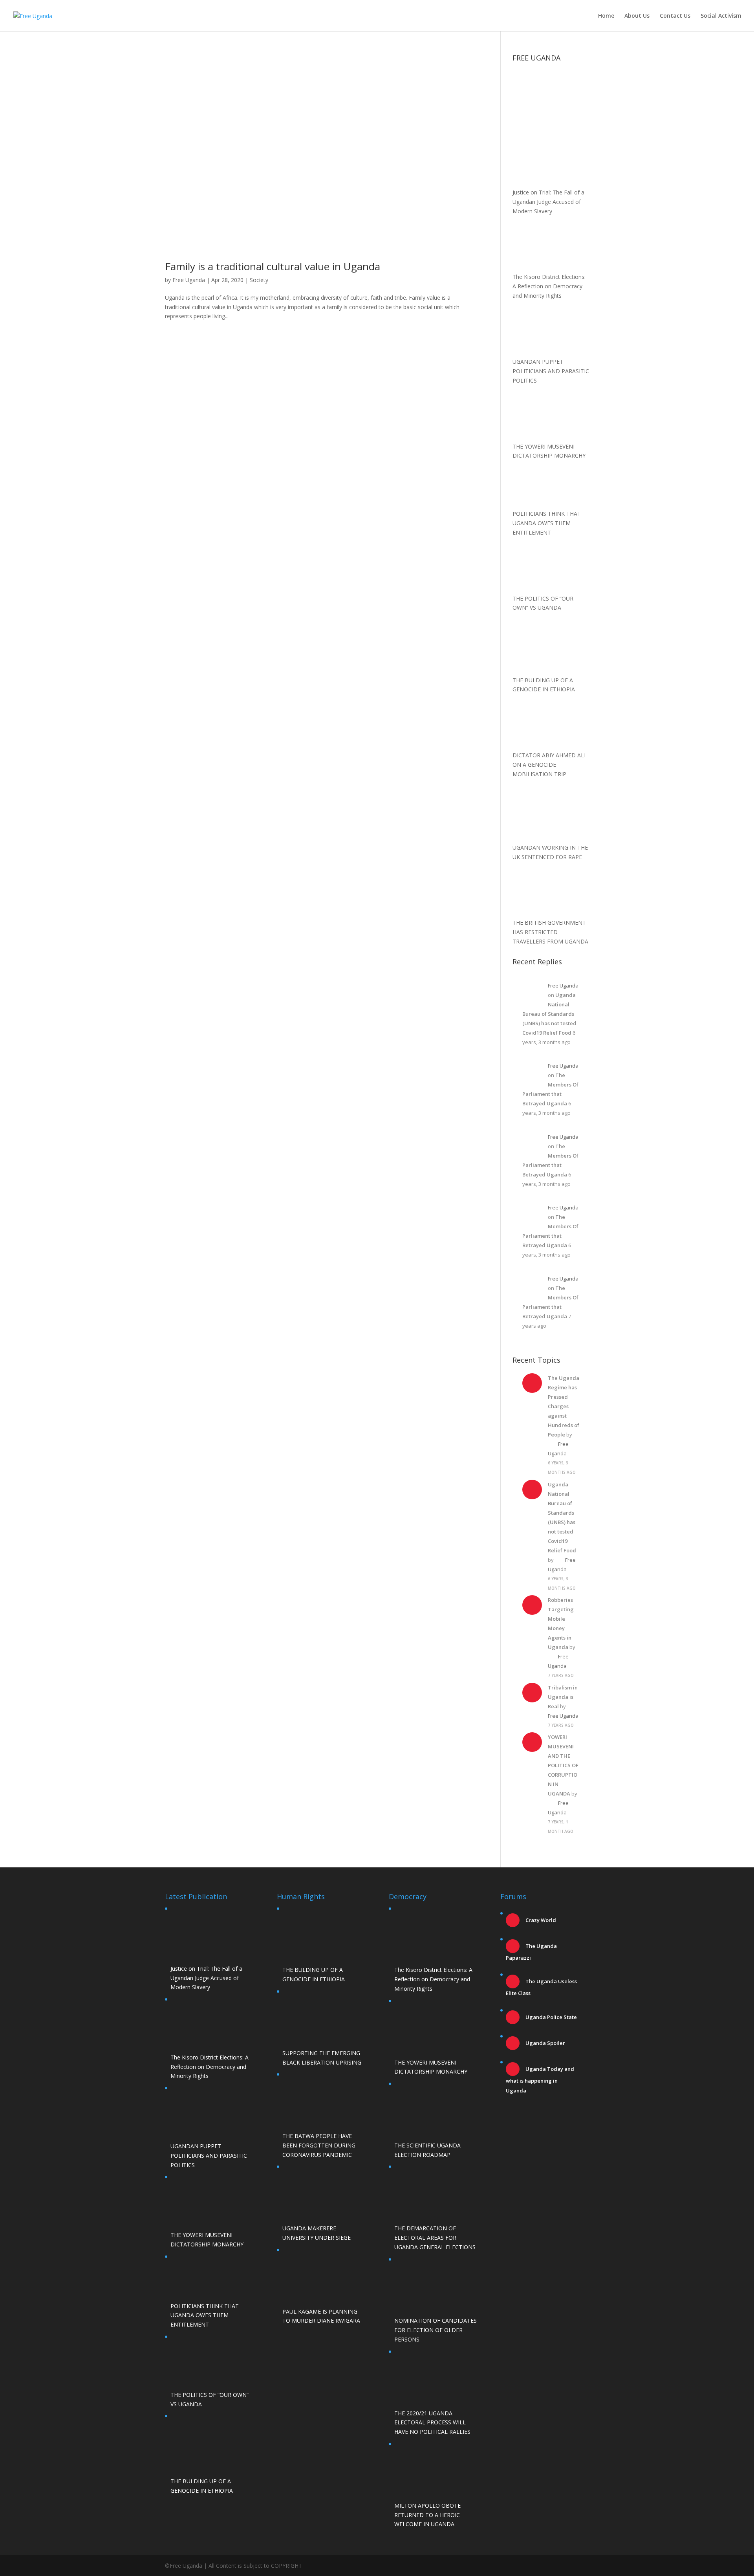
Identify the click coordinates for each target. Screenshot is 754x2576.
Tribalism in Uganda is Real (563, 1697)
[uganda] (551, 93)
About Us (637, 16)
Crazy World (540, 1920)
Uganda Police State (551, 2017)
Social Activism (721, 16)
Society (259, 280)
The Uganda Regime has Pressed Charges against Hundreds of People (564, 1406)
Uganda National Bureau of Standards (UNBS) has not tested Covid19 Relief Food (549, 1014)
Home (606, 16)
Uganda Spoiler (545, 2043)
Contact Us (675, 16)
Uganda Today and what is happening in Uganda (540, 2080)
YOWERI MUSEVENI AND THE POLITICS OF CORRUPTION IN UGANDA (563, 1765)
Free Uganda (189, 280)
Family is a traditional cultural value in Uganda (273, 266)
